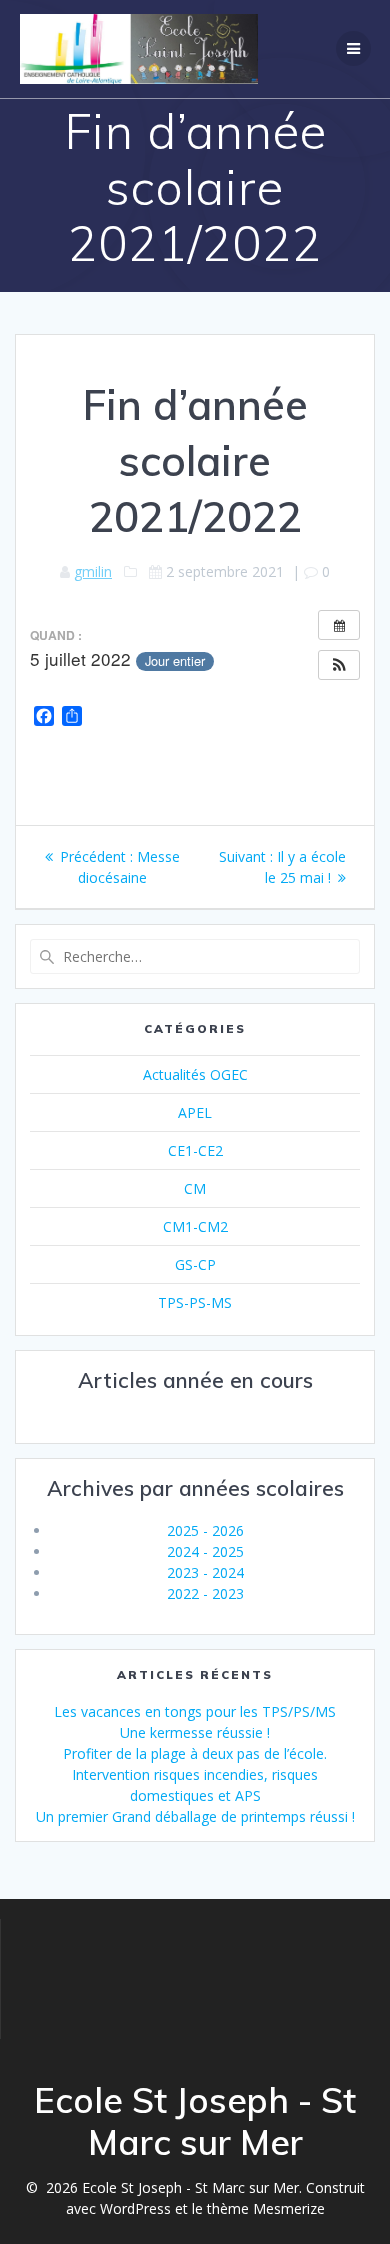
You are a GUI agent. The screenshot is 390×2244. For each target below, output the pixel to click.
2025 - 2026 (205, 1530)
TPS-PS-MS (195, 1302)
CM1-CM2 (195, 1226)
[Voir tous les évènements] (339, 625)
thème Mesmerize (266, 2208)
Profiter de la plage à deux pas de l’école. (195, 1753)
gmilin (93, 571)
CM (195, 1188)
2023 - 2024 (205, 1572)
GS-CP (195, 1264)
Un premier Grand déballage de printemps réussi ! (195, 1816)
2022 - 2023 (205, 1593)
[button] (339, 665)
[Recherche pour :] (195, 956)
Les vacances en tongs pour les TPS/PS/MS (195, 1711)
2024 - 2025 (205, 1551)
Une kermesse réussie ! (195, 1732)
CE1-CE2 (195, 1150)
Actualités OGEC (195, 1074)
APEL (195, 1112)
